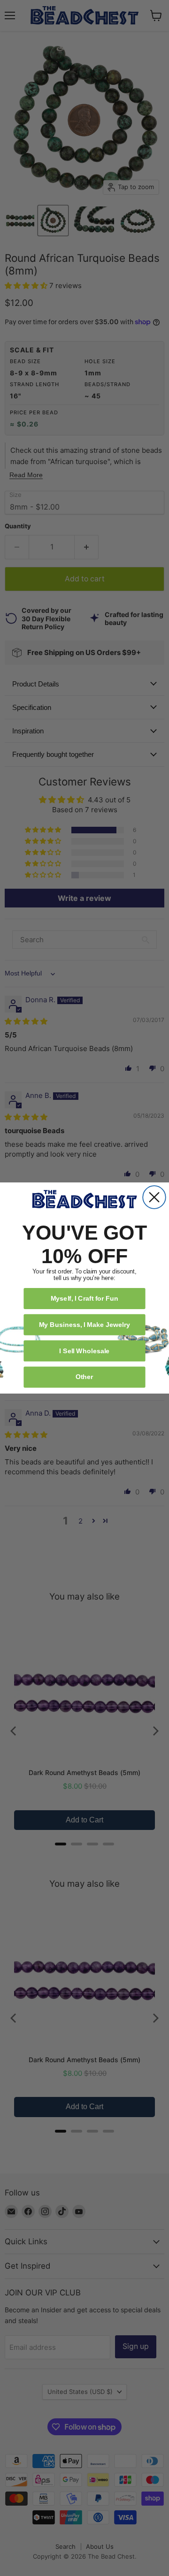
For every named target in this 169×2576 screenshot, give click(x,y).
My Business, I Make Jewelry (84, 1324)
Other (84, 1376)
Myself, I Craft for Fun (85, 1298)
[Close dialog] (154, 1197)
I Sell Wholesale (84, 1351)
